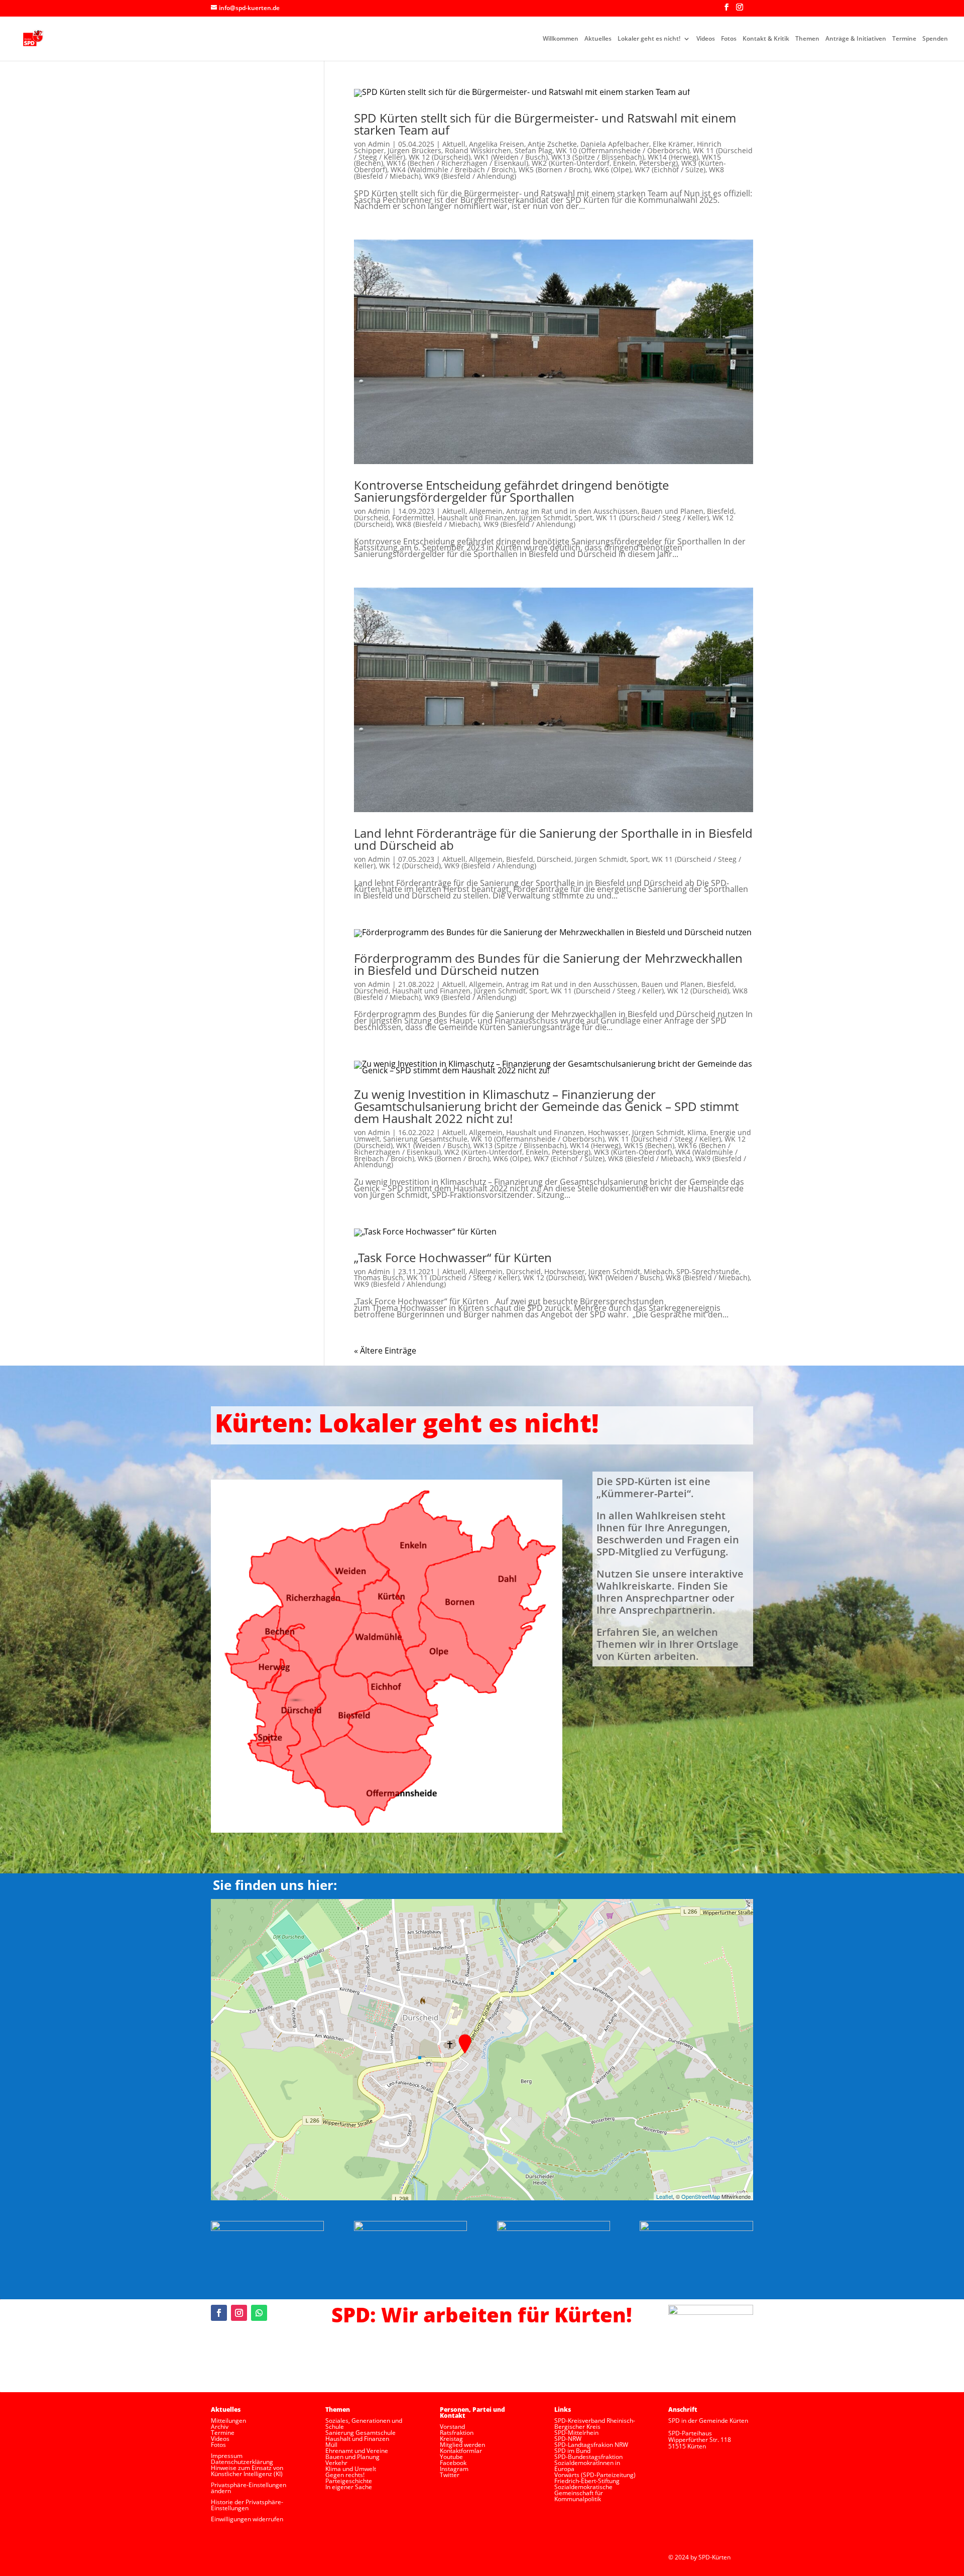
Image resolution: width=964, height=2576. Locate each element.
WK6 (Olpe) (613, 170)
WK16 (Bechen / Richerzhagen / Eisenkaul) (457, 163)
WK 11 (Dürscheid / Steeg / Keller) (652, 518)
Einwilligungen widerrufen (247, 2519)
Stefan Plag (533, 150)
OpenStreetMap (701, 2196)
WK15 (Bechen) (649, 1145)
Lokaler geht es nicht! (649, 39)
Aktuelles (598, 39)
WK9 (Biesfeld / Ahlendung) (470, 176)
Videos (706, 39)
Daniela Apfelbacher (615, 144)
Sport (583, 518)
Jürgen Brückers (414, 150)
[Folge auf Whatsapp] (259, 2313)
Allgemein (486, 511)
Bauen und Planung (352, 2457)
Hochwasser (608, 1132)
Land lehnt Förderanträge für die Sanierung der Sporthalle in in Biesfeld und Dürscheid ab (553, 839)
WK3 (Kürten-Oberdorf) (633, 1152)
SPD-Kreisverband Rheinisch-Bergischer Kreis (595, 2424)
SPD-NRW (568, 2439)
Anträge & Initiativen (856, 39)
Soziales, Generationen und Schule (364, 2424)
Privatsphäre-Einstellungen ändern (249, 2488)
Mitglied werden (462, 2445)
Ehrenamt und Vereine (357, 2451)
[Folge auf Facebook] (219, 2313)
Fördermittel (413, 518)
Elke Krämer (673, 144)
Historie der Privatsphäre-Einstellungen (247, 2505)
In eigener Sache (349, 2487)
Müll (331, 2445)
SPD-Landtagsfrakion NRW (591, 2445)
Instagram (454, 2469)
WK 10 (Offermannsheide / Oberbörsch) (623, 150)
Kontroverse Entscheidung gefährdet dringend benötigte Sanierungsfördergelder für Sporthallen (511, 491)
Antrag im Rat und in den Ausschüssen (572, 511)
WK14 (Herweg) (673, 157)
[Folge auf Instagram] (239, 2313)
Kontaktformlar (461, 2451)
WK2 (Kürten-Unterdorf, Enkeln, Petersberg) (605, 163)
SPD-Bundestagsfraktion (588, 2457)
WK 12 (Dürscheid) (440, 157)
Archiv (220, 2427)
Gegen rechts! (345, 2475)
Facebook (453, 2463)
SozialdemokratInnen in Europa (587, 2466)
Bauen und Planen (672, 511)
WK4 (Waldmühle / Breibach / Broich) (453, 170)
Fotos (729, 39)
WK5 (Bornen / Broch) (555, 170)
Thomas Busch (379, 1277)
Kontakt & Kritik (766, 39)
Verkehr (336, 2463)
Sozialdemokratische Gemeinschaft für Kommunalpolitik (583, 2493)
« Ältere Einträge (385, 1351)
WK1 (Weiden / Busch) (511, 157)
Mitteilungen (228, 2421)
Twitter (450, 2475)
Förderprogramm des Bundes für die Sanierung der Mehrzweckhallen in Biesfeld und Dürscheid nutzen (548, 964)
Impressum (227, 2456)
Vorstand (452, 2427)
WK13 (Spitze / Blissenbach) (598, 157)
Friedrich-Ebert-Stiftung (587, 2481)
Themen (807, 39)
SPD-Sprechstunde (708, 1271)
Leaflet (665, 2196)
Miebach (658, 1271)
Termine (904, 39)
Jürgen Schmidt (545, 518)
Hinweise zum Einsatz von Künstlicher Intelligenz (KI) (247, 2471)
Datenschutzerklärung (242, 2462)
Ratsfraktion (457, 2433)
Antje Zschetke (552, 144)
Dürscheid (371, 518)
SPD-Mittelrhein (576, 2433)
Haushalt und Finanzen (476, 518)
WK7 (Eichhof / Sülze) (670, 170)
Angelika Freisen (497, 144)
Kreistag (451, 2439)
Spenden (935, 39)
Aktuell (454, 144)
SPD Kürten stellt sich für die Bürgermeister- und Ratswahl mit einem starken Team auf (545, 124)
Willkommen (561, 39)
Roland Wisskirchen (478, 150)
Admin (379, 144)
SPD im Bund (572, 2451)
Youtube (451, 2457)
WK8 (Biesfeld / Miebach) (438, 524)
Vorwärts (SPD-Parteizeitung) (595, 2475)
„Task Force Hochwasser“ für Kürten (453, 1257)
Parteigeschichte (349, 2481)
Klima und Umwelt (351, 2469)
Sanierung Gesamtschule (425, 1139)
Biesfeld (720, 511)
